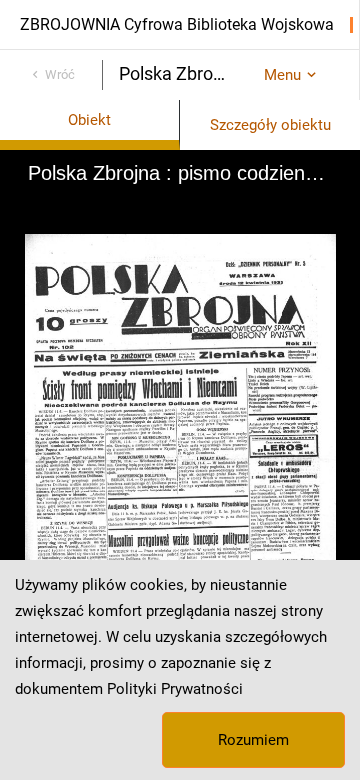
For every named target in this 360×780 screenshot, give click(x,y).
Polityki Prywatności (175, 689)
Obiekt (89, 120)
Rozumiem (253, 740)
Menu (282, 75)
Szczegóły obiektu (270, 125)
